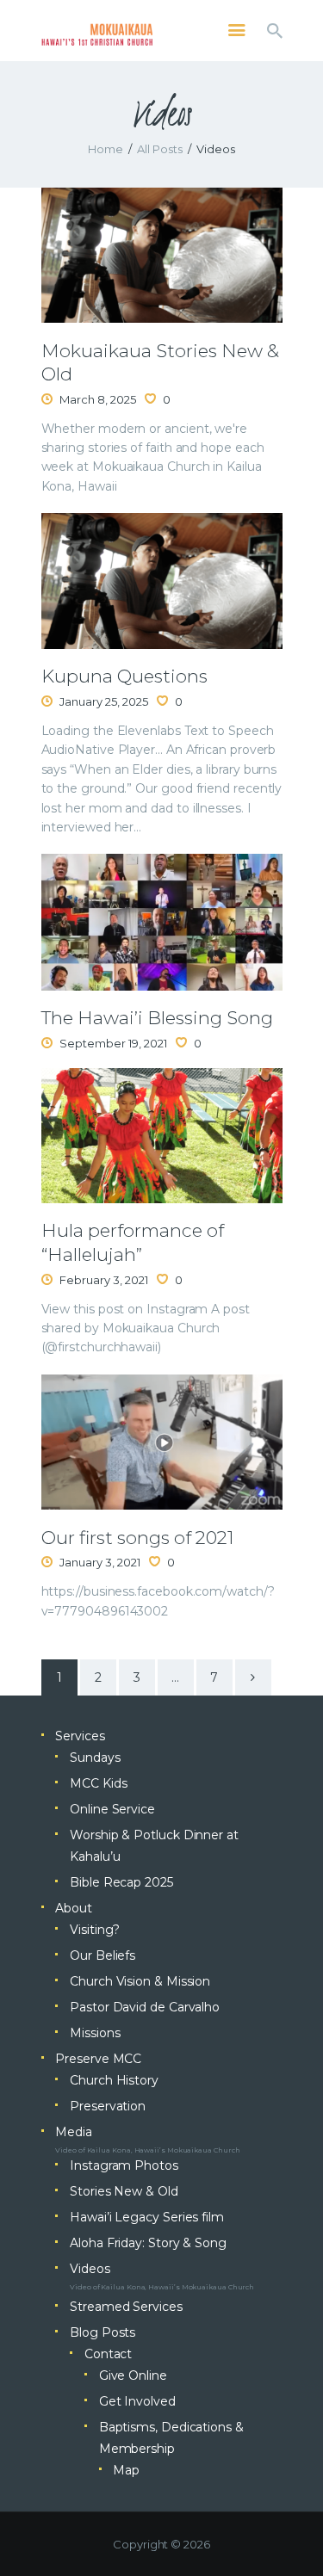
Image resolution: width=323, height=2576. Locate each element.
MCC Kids (98, 1783)
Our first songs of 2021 (138, 1538)
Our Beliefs (102, 1955)
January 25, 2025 (104, 701)
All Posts (160, 149)
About (74, 1908)
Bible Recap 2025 (121, 1882)
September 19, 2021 (113, 1043)
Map (126, 2470)
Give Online (133, 2375)
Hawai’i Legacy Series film (147, 2217)
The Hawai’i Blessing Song (157, 1018)
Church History (114, 2080)
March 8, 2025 (98, 399)
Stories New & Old (124, 2191)
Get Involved (137, 2401)
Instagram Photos (124, 2165)
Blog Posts (102, 2332)
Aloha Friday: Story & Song (148, 2243)
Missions (95, 2033)
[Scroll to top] (294, 2535)
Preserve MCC (98, 2059)
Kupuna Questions (124, 676)
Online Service (112, 1809)
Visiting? (95, 1930)
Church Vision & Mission (140, 1981)
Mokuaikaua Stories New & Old (160, 362)
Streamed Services (126, 2307)
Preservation (108, 2106)
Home (106, 149)
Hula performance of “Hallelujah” (133, 1242)
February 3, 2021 (104, 1280)
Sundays (95, 1757)
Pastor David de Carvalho (145, 2007)
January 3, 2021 (100, 1562)
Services (80, 1736)
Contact (108, 2354)
